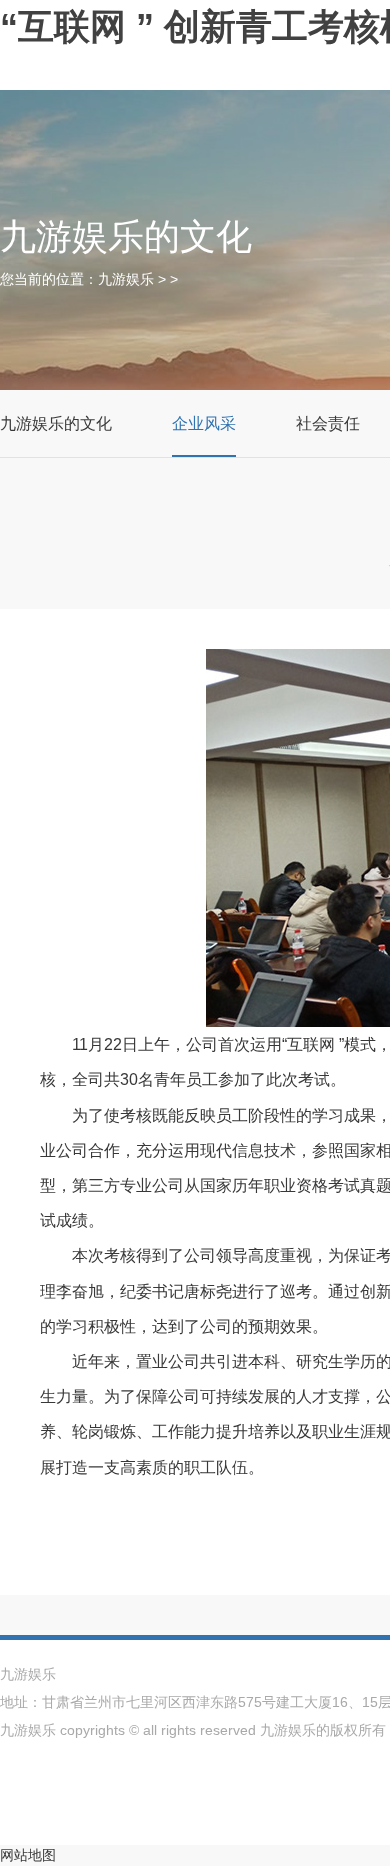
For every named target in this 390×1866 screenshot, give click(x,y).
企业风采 (204, 423)
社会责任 (328, 423)
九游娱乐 (126, 279)
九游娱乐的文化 (56, 423)
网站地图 (28, 1855)
